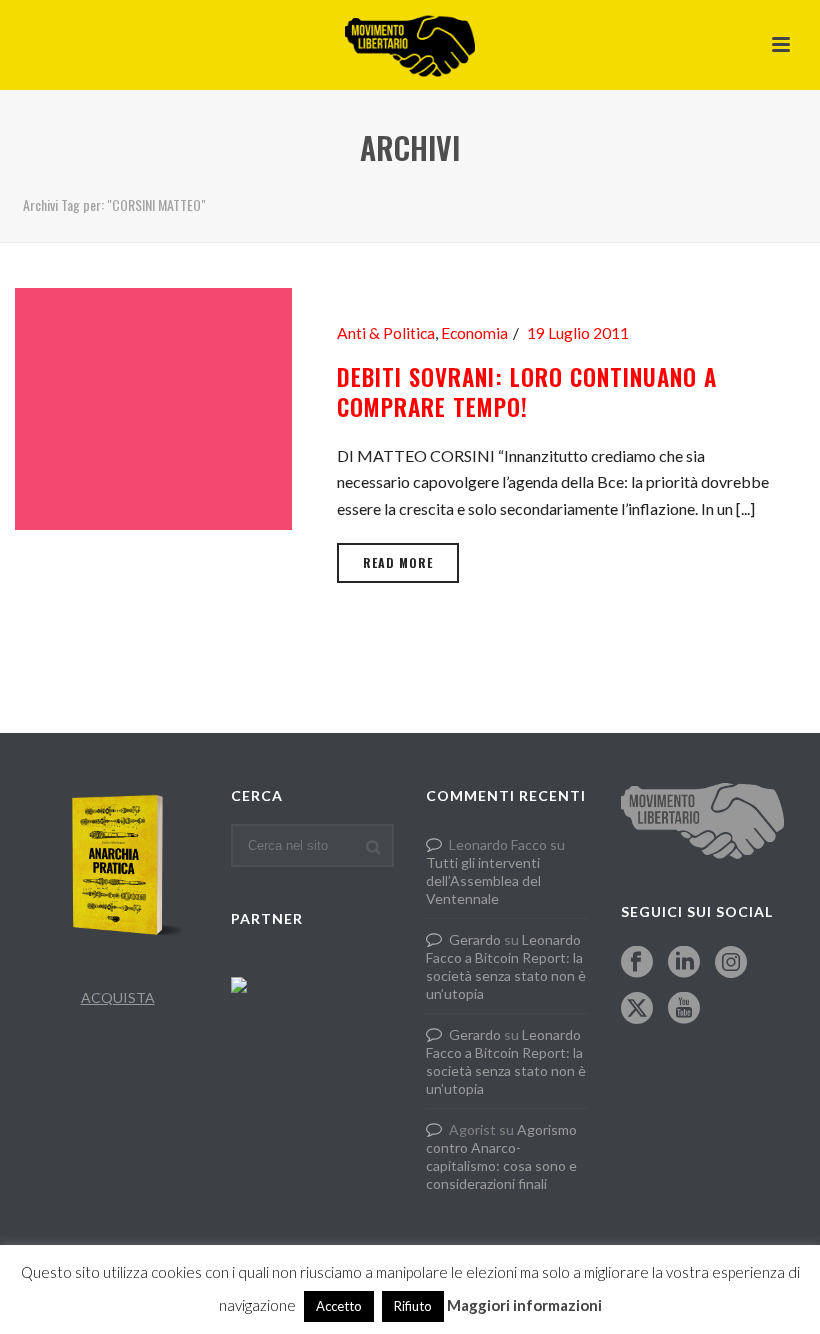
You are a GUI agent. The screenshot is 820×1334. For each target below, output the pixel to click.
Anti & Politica (386, 333)
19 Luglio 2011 (578, 333)
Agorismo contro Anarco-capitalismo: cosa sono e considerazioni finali (501, 1156)
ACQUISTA (118, 997)
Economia (474, 333)
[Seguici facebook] (637, 963)
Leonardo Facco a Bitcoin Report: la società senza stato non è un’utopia (506, 966)
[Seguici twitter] (637, 1009)
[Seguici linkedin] (684, 963)
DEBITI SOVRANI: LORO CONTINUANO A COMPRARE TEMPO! (527, 392)
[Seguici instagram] (731, 963)
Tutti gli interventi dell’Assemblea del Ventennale (483, 880)
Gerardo (475, 939)
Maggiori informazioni (524, 1305)
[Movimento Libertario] (410, 45)
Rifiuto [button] (413, 1306)
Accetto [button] (339, 1306)
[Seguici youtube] (684, 1009)
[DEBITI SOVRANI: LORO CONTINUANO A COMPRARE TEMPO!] (153, 406)
